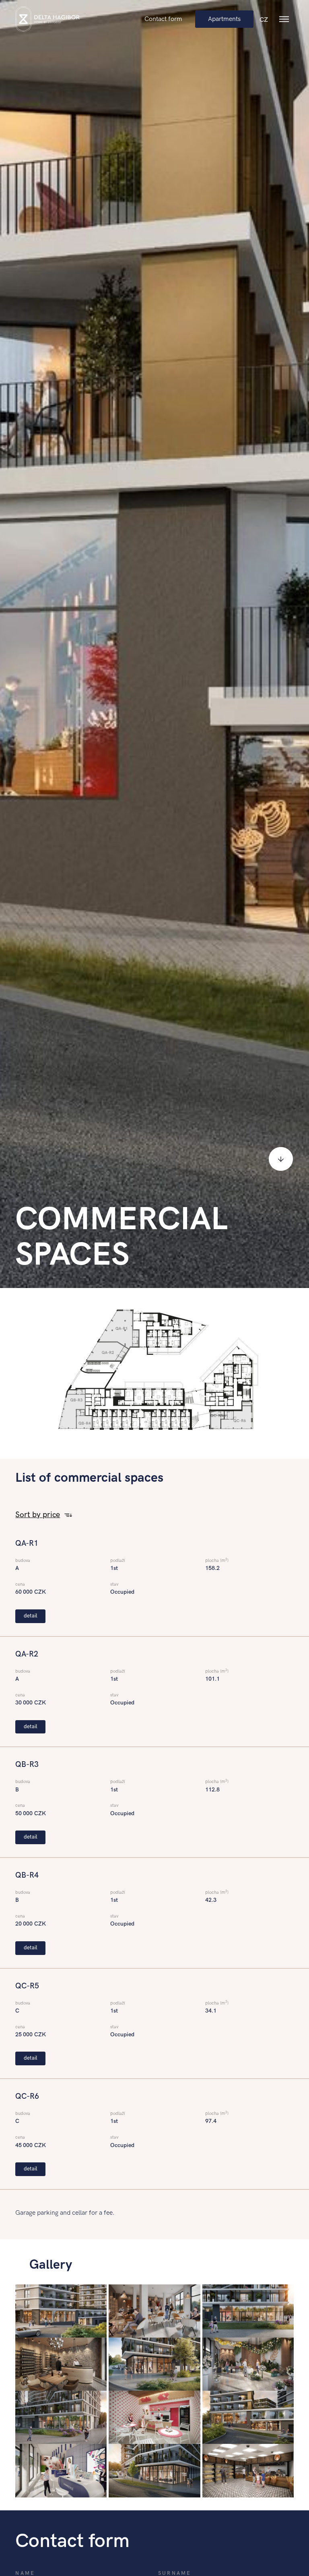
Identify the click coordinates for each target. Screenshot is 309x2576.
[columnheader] (36, 1515)
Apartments (224, 19)
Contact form (163, 19)
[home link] (47, 19)
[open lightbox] (61, 2311)
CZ (264, 20)
